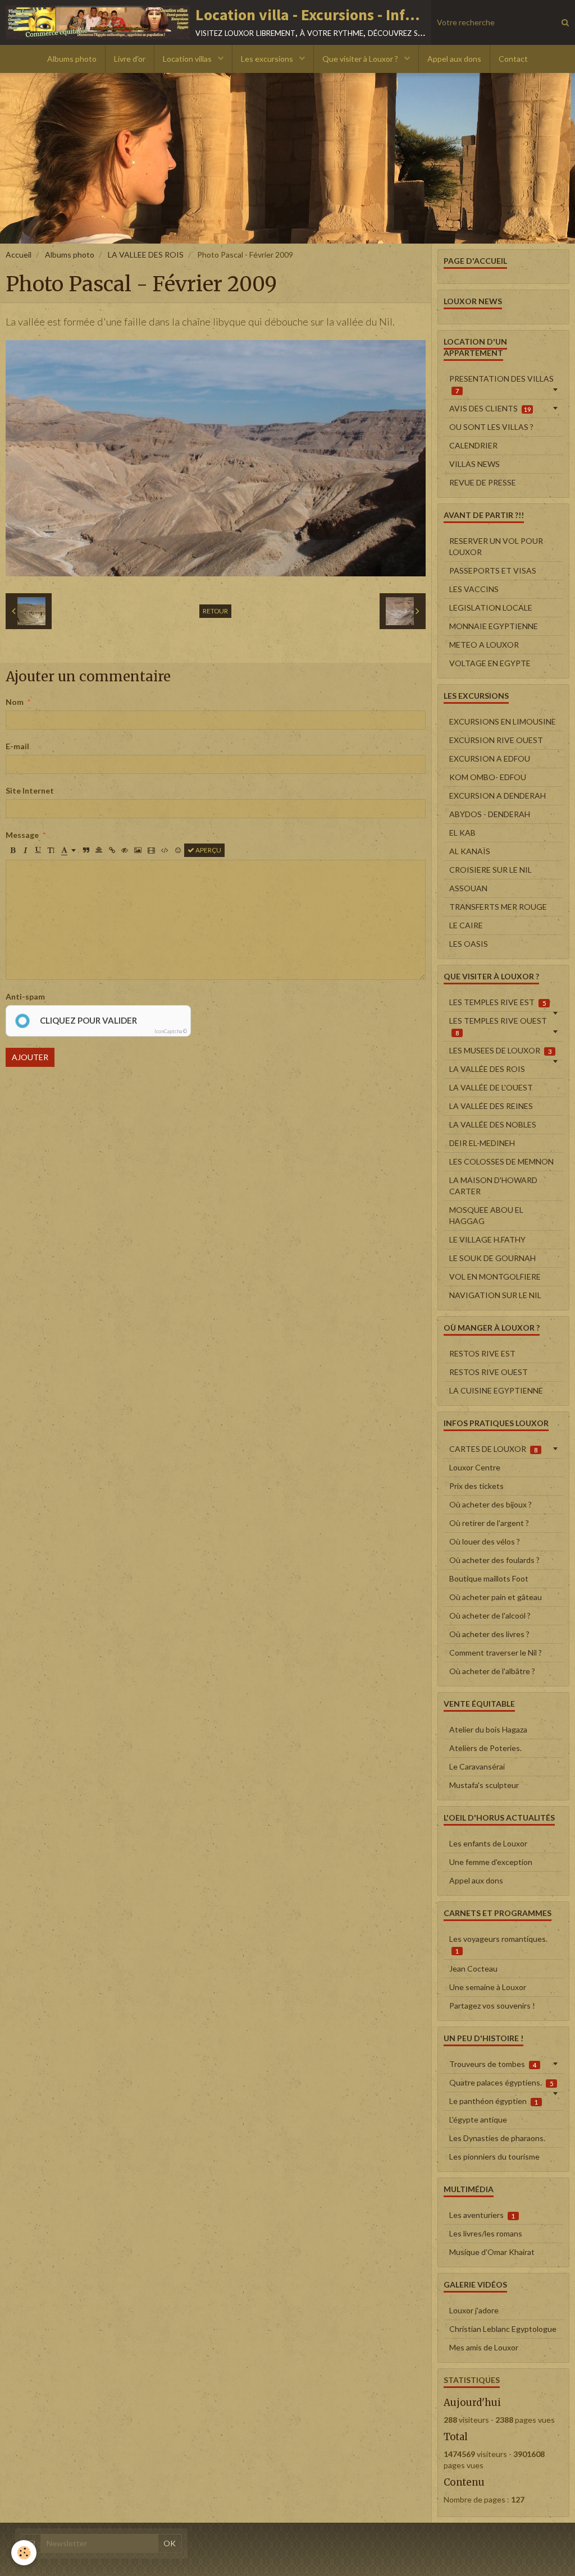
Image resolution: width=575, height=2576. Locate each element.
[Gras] (12, 850)
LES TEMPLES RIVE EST (498, 1002)
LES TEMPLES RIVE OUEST (498, 1026)
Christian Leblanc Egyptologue (503, 2329)
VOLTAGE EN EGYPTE (490, 663)
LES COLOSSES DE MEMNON (501, 1161)
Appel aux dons (454, 59)
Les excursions (268, 59)
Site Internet (30, 790)
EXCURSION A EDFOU (490, 758)
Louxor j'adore (474, 2310)
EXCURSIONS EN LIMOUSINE (503, 721)
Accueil (19, 255)
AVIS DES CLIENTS (490, 408)
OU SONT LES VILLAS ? (491, 427)
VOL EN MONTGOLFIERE (495, 1276)
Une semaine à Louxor (488, 1987)
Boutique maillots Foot (489, 1578)
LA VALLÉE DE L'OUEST (491, 1087)
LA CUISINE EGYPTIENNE (496, 1390)
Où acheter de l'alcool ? (490, 1615)
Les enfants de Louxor (488, 1843)
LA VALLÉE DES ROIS (487, 1069)
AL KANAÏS (470, 851)
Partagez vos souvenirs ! (492, 2006)
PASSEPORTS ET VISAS (493, 570)
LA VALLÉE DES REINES (491, 1106)
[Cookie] (24, 2553)
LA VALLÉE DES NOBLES (493, 1124)
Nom (15, 702)
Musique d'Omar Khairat (492, 2252)
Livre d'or (130, 59)
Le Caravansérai (477, 1766)
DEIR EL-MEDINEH (482, 1143)
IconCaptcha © (171, 1031)
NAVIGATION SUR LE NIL (495, 1295)
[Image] (138, 850)
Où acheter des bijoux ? (490, 1504)
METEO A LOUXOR (484, 645)
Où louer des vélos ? (485, 1541)
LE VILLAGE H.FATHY (487, 1239)
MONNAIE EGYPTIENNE (494, 626)
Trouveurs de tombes (493, 2064)
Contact (513, 59)
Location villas (188, 59)
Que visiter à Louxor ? (361, 59)
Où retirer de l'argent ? (489, 1523)
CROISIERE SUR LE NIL (490, 870)
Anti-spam (25, 996)
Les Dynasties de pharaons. (497, 2138)
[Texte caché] (125, 850)
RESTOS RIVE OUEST (489, 1372)
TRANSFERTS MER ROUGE (498, 907)
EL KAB (462, 833)
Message (22, 835)
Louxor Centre (475, 1467)
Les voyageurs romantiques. (498, 1944)
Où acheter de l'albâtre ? (492, 1671)
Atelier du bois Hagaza (488, 1729)
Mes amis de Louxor (484, 2347)
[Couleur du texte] (69, 850)
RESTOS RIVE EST (482, 1353)
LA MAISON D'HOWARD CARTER (493, 1186)
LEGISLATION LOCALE (491, 608)
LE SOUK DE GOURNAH (492, 1258)
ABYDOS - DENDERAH (490, 814)
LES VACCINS (474, 589)
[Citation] (86, 850)
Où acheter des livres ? (489, 1634)
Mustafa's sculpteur (484, 1785)
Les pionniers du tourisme (494, 2156)
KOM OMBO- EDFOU (488, 777)
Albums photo (72, 59)
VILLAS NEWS (474, 464)
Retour (215, 611)
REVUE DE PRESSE (483, 482)
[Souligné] (38, 850)
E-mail (17, 746)
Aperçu (208, 850)
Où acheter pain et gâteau (496, 1597)
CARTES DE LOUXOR (493, 1449)
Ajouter (30, 1057)
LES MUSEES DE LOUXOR (500, 1050)
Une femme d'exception (491, 1862)
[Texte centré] (99, 850)
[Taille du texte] (51, 850)
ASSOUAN (468, 888)
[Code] (165, 850)
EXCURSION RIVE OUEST (496, 740)
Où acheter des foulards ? (494, 1560)
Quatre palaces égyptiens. (501, 2082)
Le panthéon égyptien (494, 2101)
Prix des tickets (476, 1486)
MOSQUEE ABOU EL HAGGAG (486, 1215)
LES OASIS (469, 944)
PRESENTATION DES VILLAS (501, 384)
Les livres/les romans (486, 2233)
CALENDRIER (473, 445)
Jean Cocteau (473, 1968)
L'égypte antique (478, 2119)
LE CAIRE (466, 925)
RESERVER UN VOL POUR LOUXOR (496, 546)
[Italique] (25, 850)
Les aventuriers (482, 2215)
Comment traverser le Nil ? (496, 1653)
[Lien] (112, 850)
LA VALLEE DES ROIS (146, 255)
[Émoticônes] (178, 850)
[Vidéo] (151, 850)
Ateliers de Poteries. (485, 1748)
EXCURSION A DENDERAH (498, 796)
